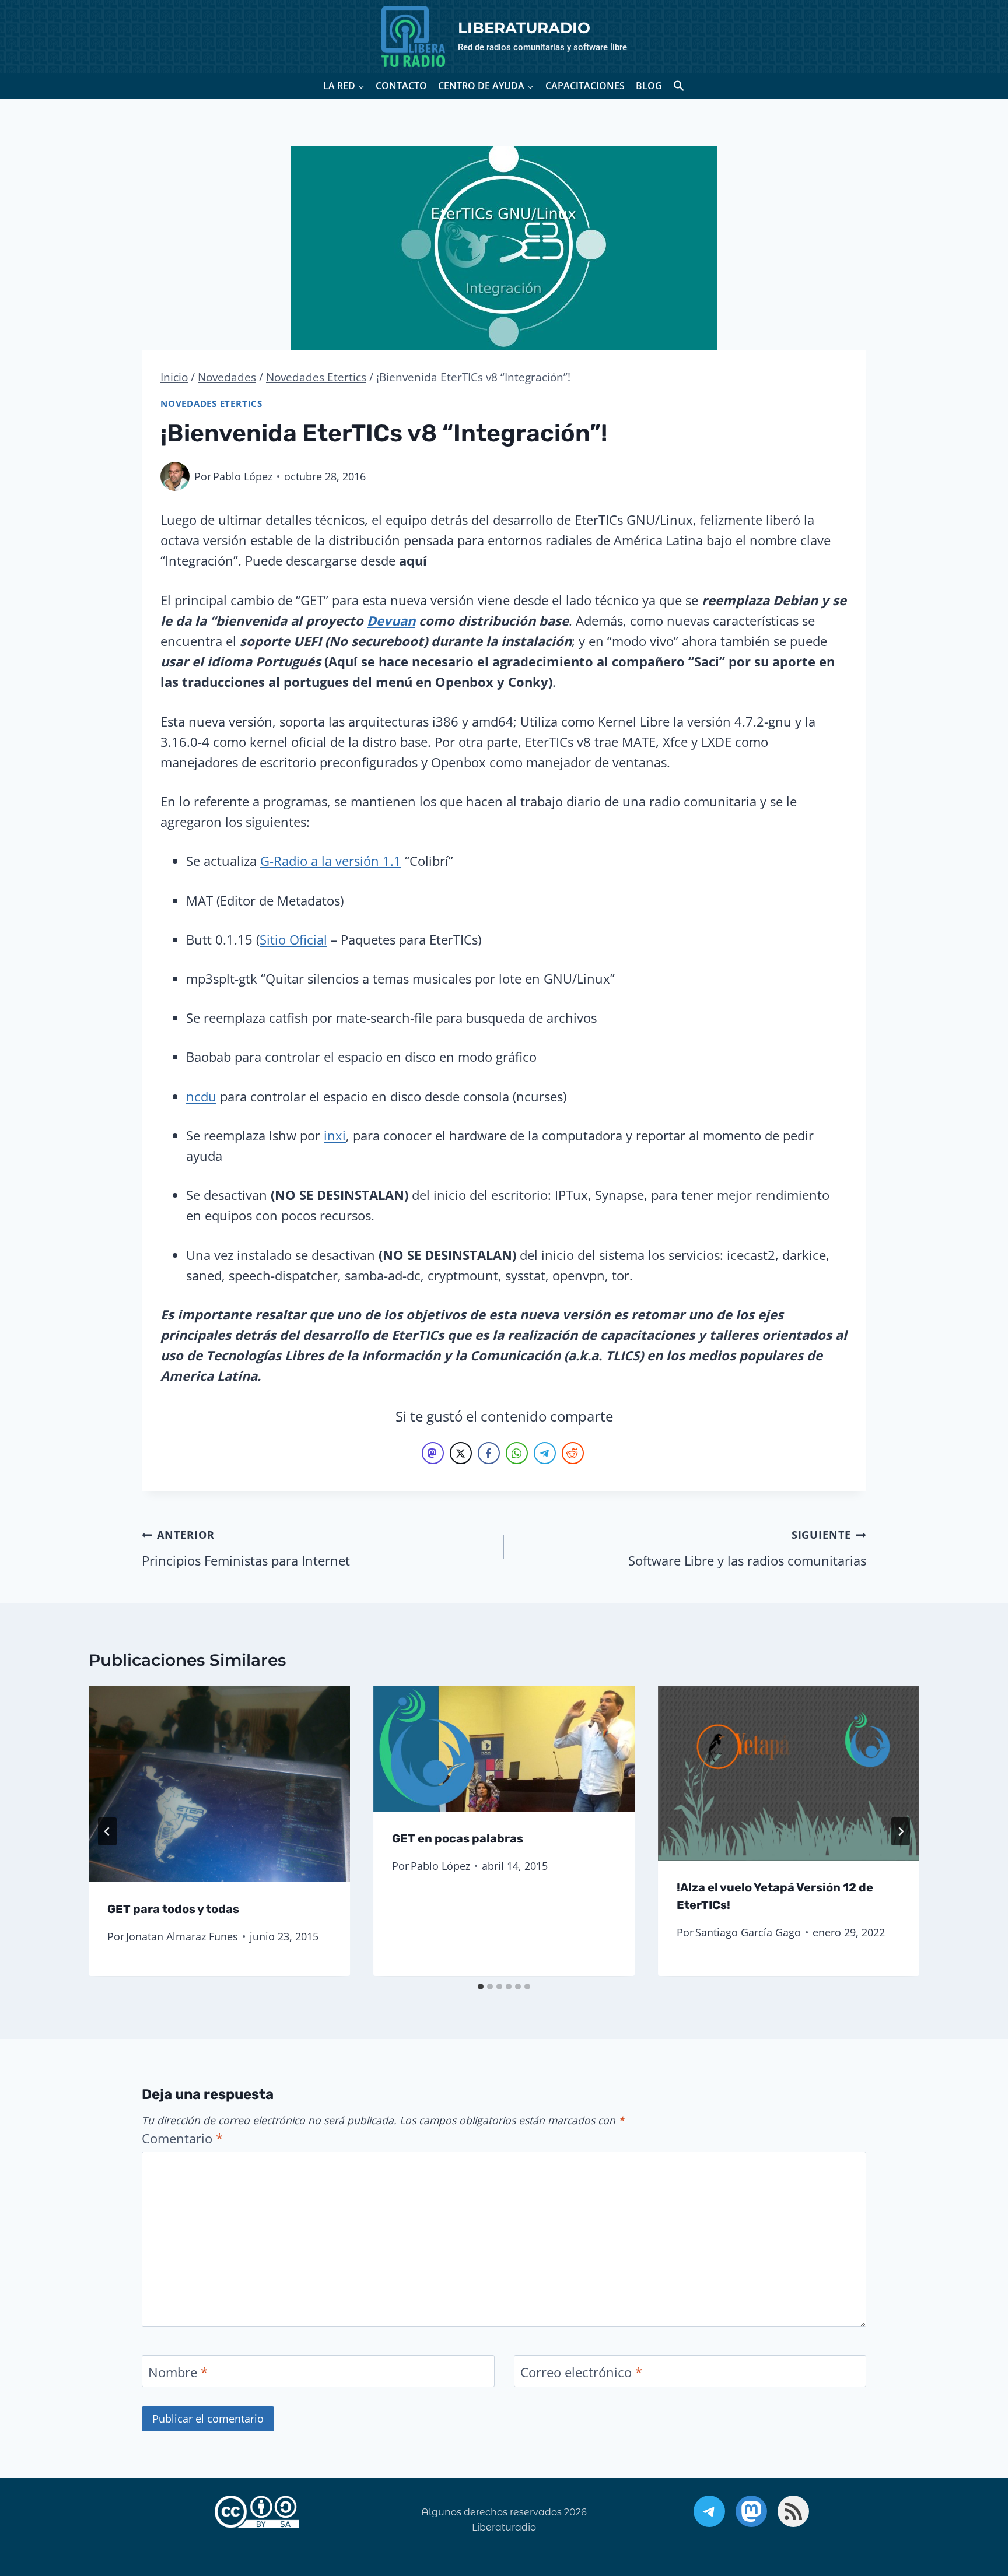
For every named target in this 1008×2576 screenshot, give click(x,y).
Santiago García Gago (748, 1933)
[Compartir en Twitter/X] (461, 1453)
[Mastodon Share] (433, 1453)
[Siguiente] (901, 1831)
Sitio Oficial (293, 939)
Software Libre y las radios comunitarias (747, 1548)
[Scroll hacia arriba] (964, 2507)
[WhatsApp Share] (517, 1453)
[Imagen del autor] (175, 476)
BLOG (649, 86)
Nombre (178, 2372)
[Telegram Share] (545, 1453)
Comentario (182, 2138)
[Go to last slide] (107, 1831)
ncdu (201, 1096)
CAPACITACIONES (585, 86)
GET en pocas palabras (458, 1839)
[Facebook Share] (489, 1453)
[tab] (481, 1987)
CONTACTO (401, 86)
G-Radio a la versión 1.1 (331, 861)
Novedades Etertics (211, 404)
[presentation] (219, 1784)
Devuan (391, 620)
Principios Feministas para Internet (246, 1548)
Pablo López (243, 476)
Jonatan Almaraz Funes (182, 1937)
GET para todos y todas (173, 1910)
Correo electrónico (581, 2372)
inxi (335, 1135)
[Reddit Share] (573, 1453)
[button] (679, 86)
